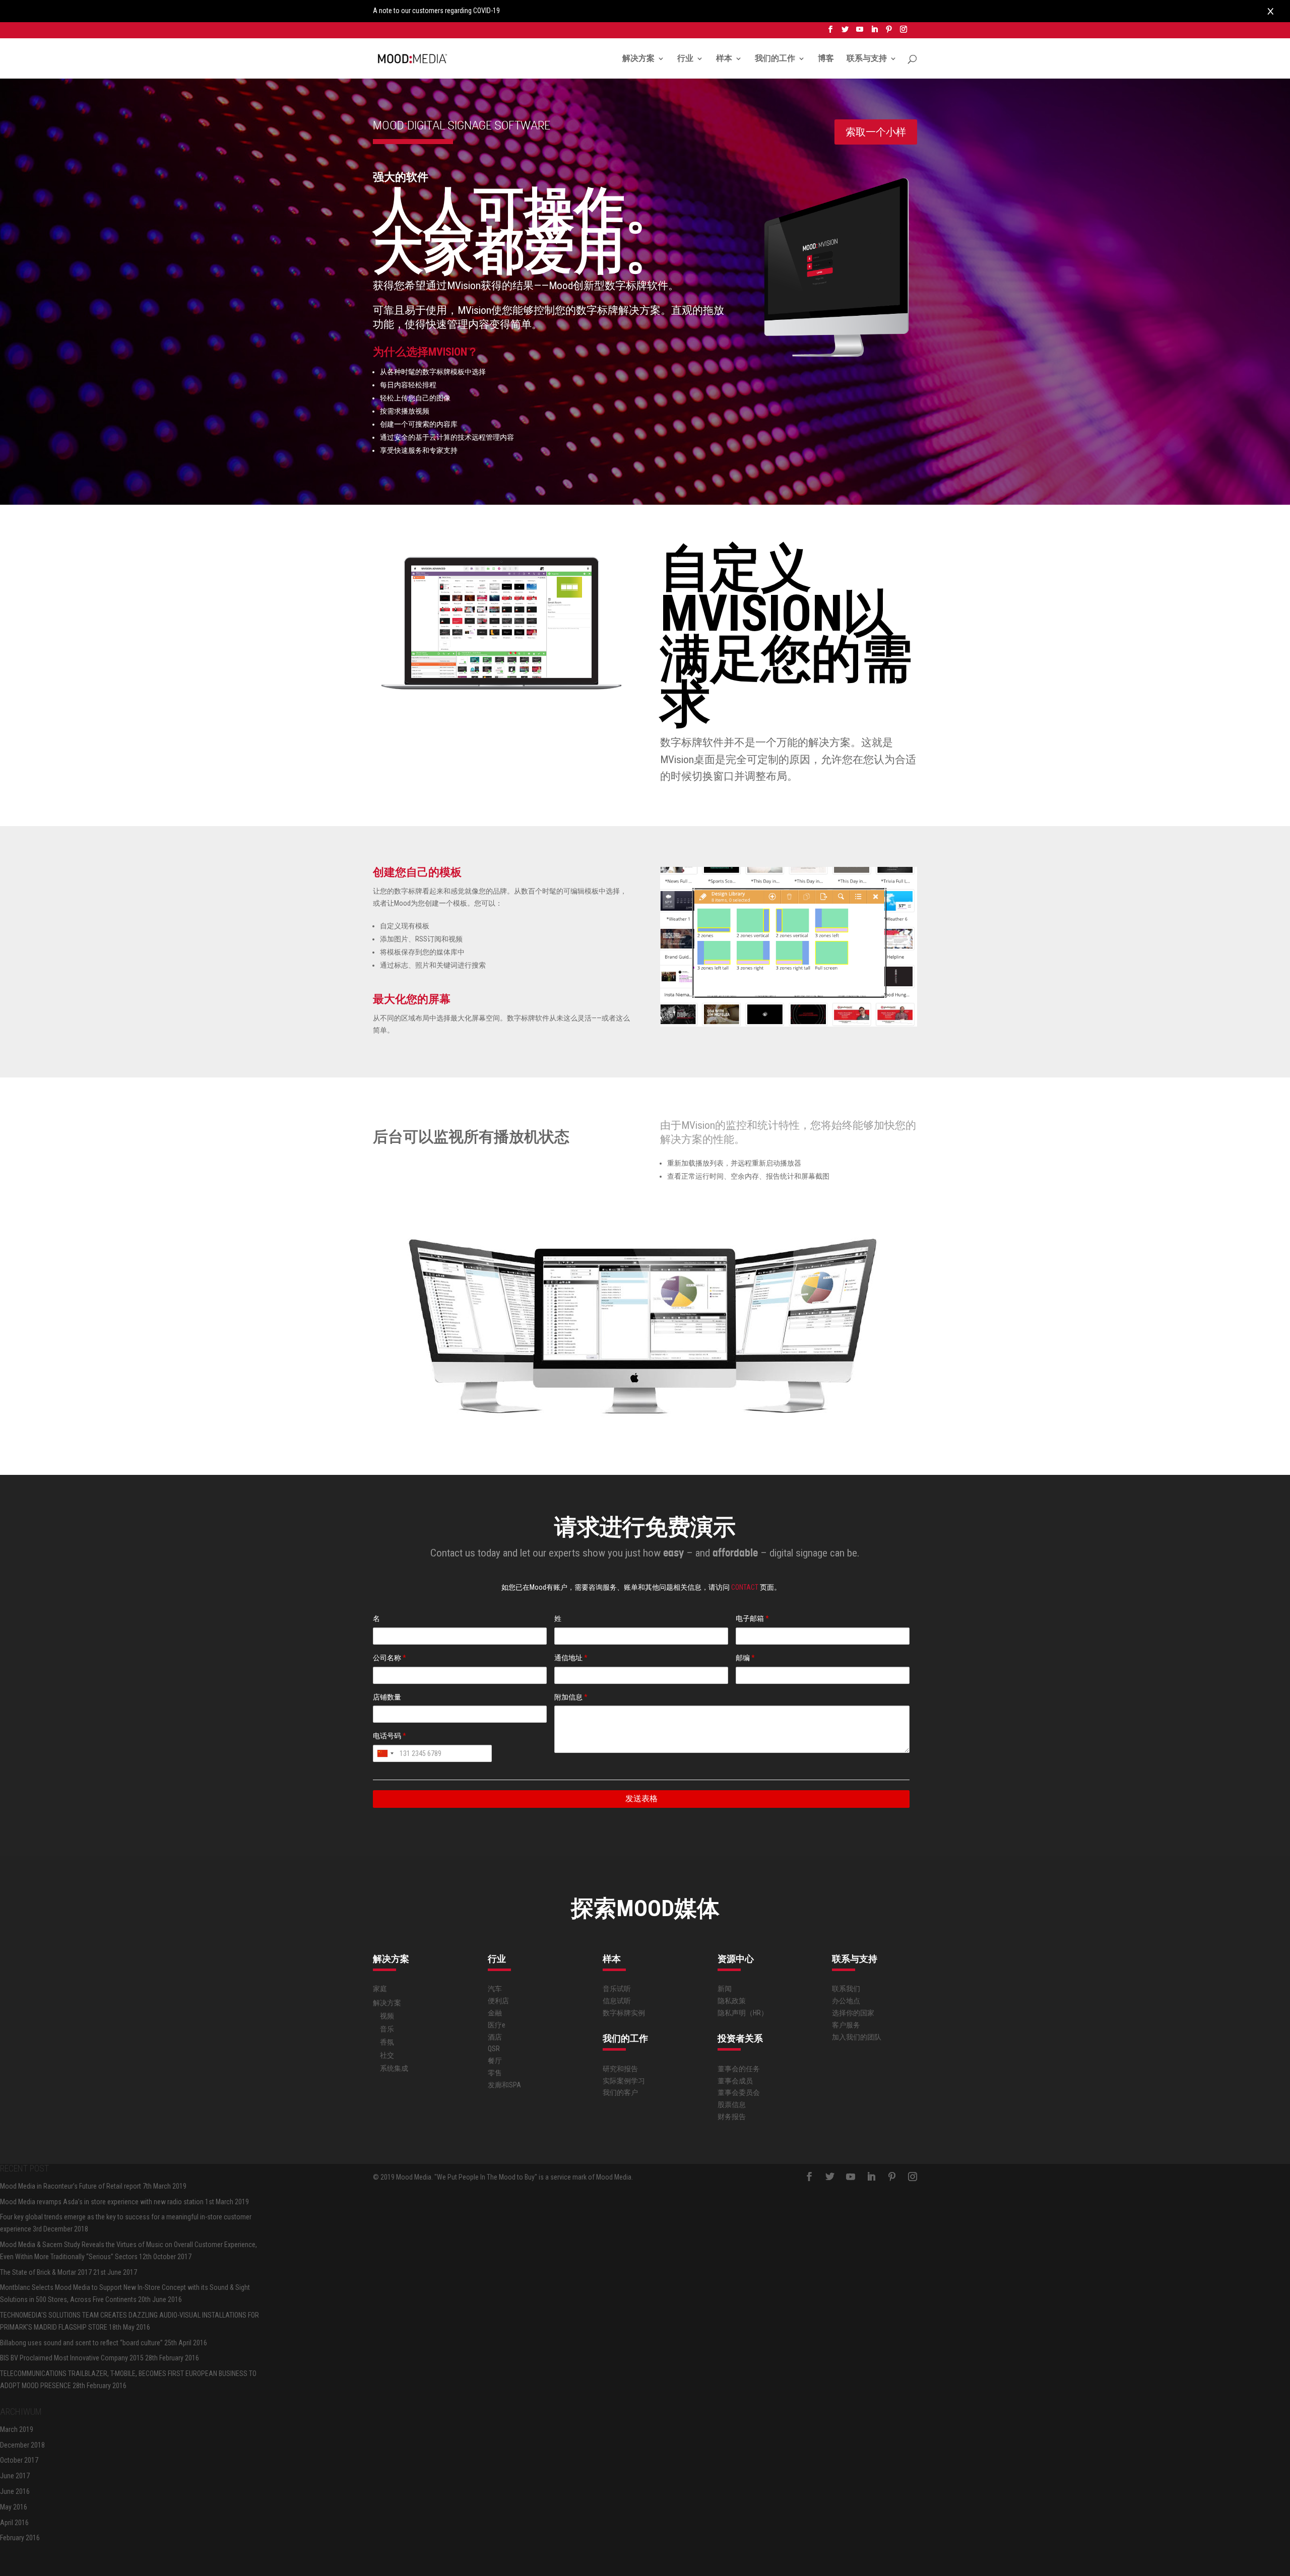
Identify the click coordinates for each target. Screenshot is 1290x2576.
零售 (495, 2073)
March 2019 (17, 2429)
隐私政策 (732, 2001)
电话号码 (390, 1736)
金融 (495, 2013)
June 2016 (15, 2491)
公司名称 (390, 1658)
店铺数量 (387, 1697)
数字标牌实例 (624, 2013)
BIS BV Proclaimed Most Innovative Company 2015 (72, 2358)
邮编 (745, 1658)
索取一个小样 (876, 132)
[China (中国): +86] (385, 1753)
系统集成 (394, 2068)
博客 (826, 59)
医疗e (497, 2025)
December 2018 (22, 2445)
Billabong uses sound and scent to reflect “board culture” (81, 2343)
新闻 (725, 1989)
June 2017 (15, 2476)
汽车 (495, 1989)
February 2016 (20, 2538)
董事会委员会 (739, 2092)
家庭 (380, 1989)
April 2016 (14, 2523)
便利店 (498, 2001)
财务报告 (732, 2117)
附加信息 (571, 1697)
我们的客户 (620, 2092)
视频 (387, 2016)
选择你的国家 (853, 2013)
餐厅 (495, 2061)
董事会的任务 (739, 2069)
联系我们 (846, 1989)
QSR (494, 2049)
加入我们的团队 (857, 2037)
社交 (387, 2055)
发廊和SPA (504, 2085)
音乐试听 (617, 1989)
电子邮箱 (752, 1618)
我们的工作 (775, 59)
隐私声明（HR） (743, 2013)
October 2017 (19, 2460)
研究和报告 (620, 2069)
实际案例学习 (624, 2081)
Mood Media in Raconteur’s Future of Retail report (71, 2186)
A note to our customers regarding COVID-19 (436, 11)
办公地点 (846, 2001)
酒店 (495, 2037)
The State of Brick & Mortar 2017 (46, 2272)
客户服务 (846, 2025)
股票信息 (732, 2105)
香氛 (387, 2042)
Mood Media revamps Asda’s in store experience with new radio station (102, 2202)
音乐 (387, 2029)
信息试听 (617, 2001)
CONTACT (746, 1587)
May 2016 (14, 2507)
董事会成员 (735, 2081)
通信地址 (571, 1658)
